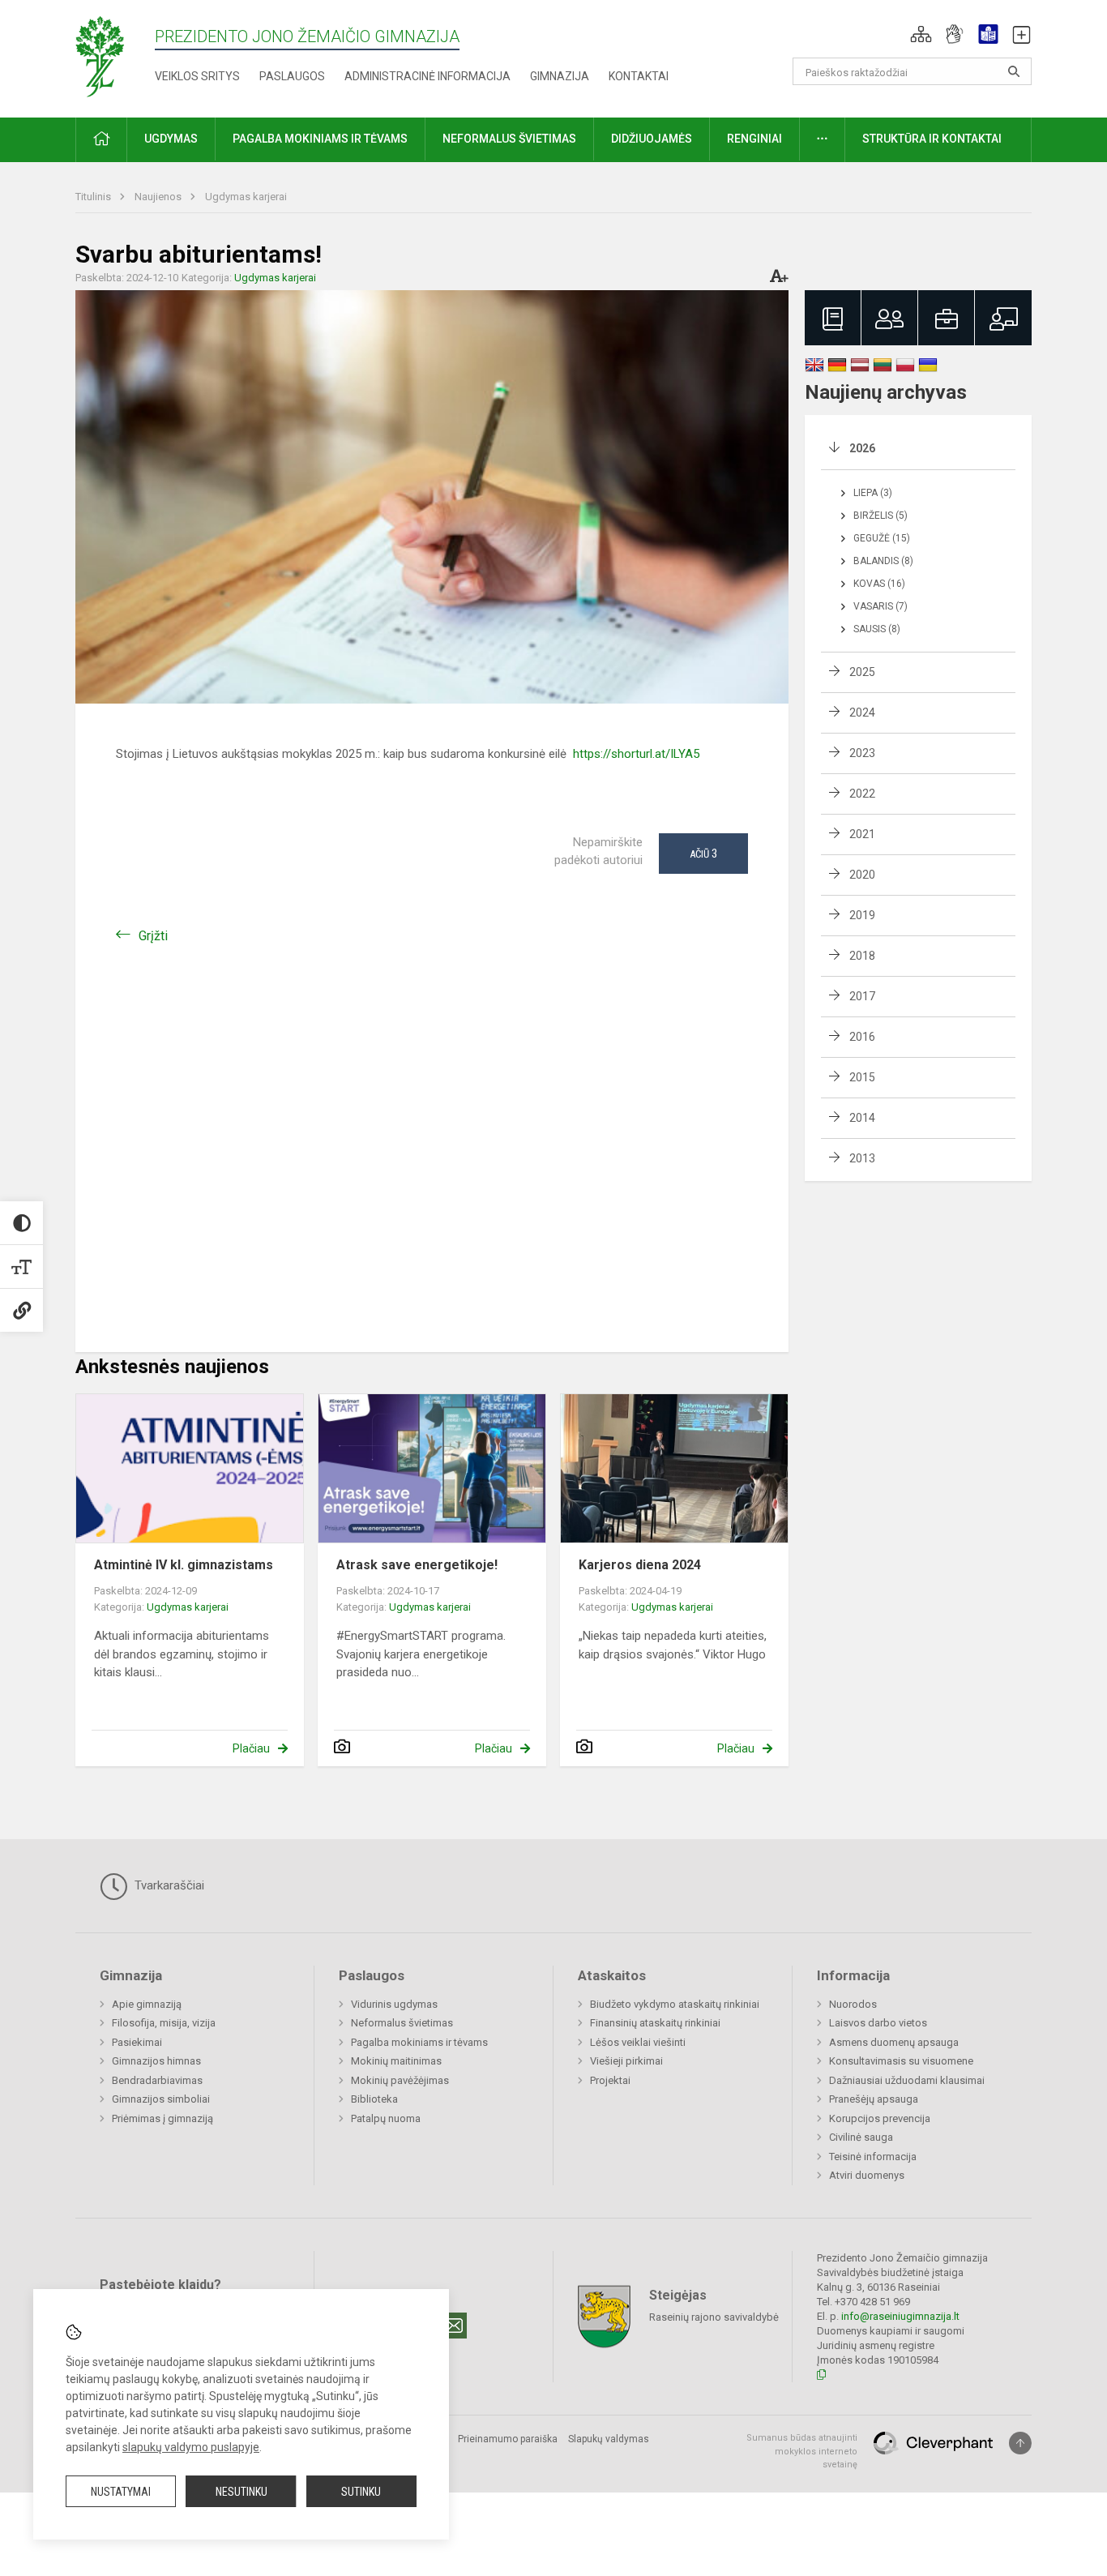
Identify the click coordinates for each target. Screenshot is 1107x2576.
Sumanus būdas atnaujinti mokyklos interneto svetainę (802, 2451)
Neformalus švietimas (402, 2023)
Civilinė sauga (861, 2137)
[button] (921, 34)
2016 (862, 1037)
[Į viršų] (1020, 2443)
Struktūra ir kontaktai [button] (932, 139)
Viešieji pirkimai (626, 2061)
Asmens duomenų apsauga (894, 2042)
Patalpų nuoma (386, 2118)
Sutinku (361, 2492)
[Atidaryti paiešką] (1014, 71)
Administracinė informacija (427, 76)
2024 (862, 712)
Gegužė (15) (882, 538)
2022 (862, 794)
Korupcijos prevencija (880, 2118)
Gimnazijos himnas (156, 2061)
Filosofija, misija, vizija (164, 2023)
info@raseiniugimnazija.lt (900, 2316)
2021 (862, 834)
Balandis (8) (883, 561)
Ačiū (703, 854)
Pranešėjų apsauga (874, 2099)
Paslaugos (292, 76)
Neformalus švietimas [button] (509, 139)
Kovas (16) (879, 584)
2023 (862, 753)
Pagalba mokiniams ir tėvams (419, 2042)
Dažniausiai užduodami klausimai (907, 2080)
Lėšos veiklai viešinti (638, 2042)
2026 (862, 448)
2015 (862, 1077)
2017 (862, 996)
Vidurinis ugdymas (394, 2004)
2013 (862, 1158)
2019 (862, 915)
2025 (862, 672)
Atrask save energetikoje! (417, 1565)
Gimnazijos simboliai (161, 2099)
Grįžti (153, 936)
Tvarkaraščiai (168, 1885)
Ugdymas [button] (171, 139)
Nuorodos (853, 2004)
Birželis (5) (880, 516)
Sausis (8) (877, 629)
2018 (862, 956)
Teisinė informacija (873, 2157)
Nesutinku (241, 2492)
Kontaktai (639, 76)
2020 (862, 875)
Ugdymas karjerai (246, 197)
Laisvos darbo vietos (878, 2023)
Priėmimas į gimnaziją (162, 2118)
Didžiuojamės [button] (652, 139)
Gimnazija (560, 76)
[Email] (454, 2326)
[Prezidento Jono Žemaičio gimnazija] (115, 56)
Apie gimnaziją (147, 2004)
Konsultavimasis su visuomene (901, 2061)
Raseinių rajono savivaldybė (714, 2317)
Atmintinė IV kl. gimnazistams (184, 1565)
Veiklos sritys (197, 76)
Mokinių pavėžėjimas (400, 2080)
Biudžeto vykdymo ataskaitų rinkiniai (675, 2004)
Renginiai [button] (754, 139)
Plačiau (251, 1748)
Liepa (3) (873, 493)
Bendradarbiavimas (157, 2080)
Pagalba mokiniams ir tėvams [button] (320, 139)
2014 (862, 1118)
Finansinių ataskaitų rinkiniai (655, 2023)
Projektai (610, 2080)
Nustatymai (121, 2492)
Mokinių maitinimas (396, 2061)
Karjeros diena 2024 (640, 1565)
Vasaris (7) (880, 606)
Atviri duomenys (867, 2175)
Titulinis (94, 197)
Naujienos (159, 197)
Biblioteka (374, 2099)
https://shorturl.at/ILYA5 (635, 754)
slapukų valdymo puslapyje (191, 2447)
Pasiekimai (137, 2042)
